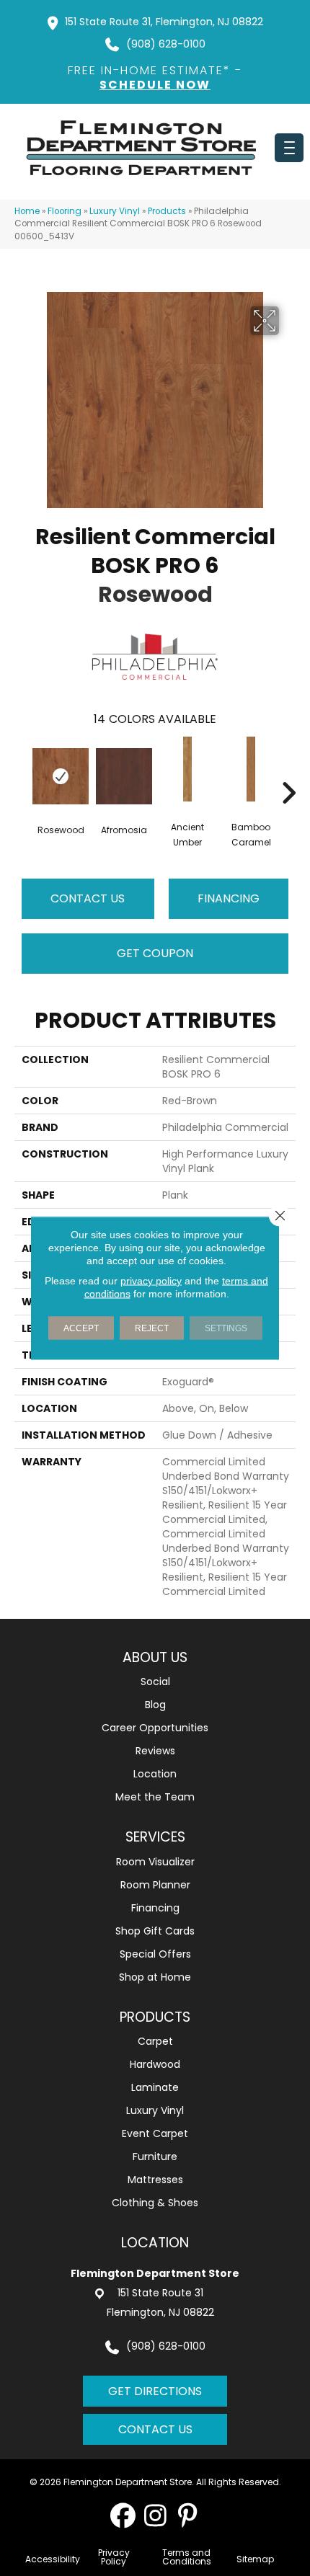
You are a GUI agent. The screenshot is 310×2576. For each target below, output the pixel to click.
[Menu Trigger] (289, 148)
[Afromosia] (124, 776)
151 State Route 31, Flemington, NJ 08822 (164, 22)
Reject (152, 1328)
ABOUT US (155, 1657)
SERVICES (155, 1837)
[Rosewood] (61, 776)
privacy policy (151, 1281)
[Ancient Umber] (187, 769)
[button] (123, 2515)
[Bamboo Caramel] (251, 769)
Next (288, 771)
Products (167, 211)
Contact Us (88, 898)
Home (27, 211)
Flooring (65, 211)
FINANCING (229, 898)
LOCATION (155, 2243)
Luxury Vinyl (115, 211)
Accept (81, 1328)
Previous (22, 771)
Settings (226, 1328)
